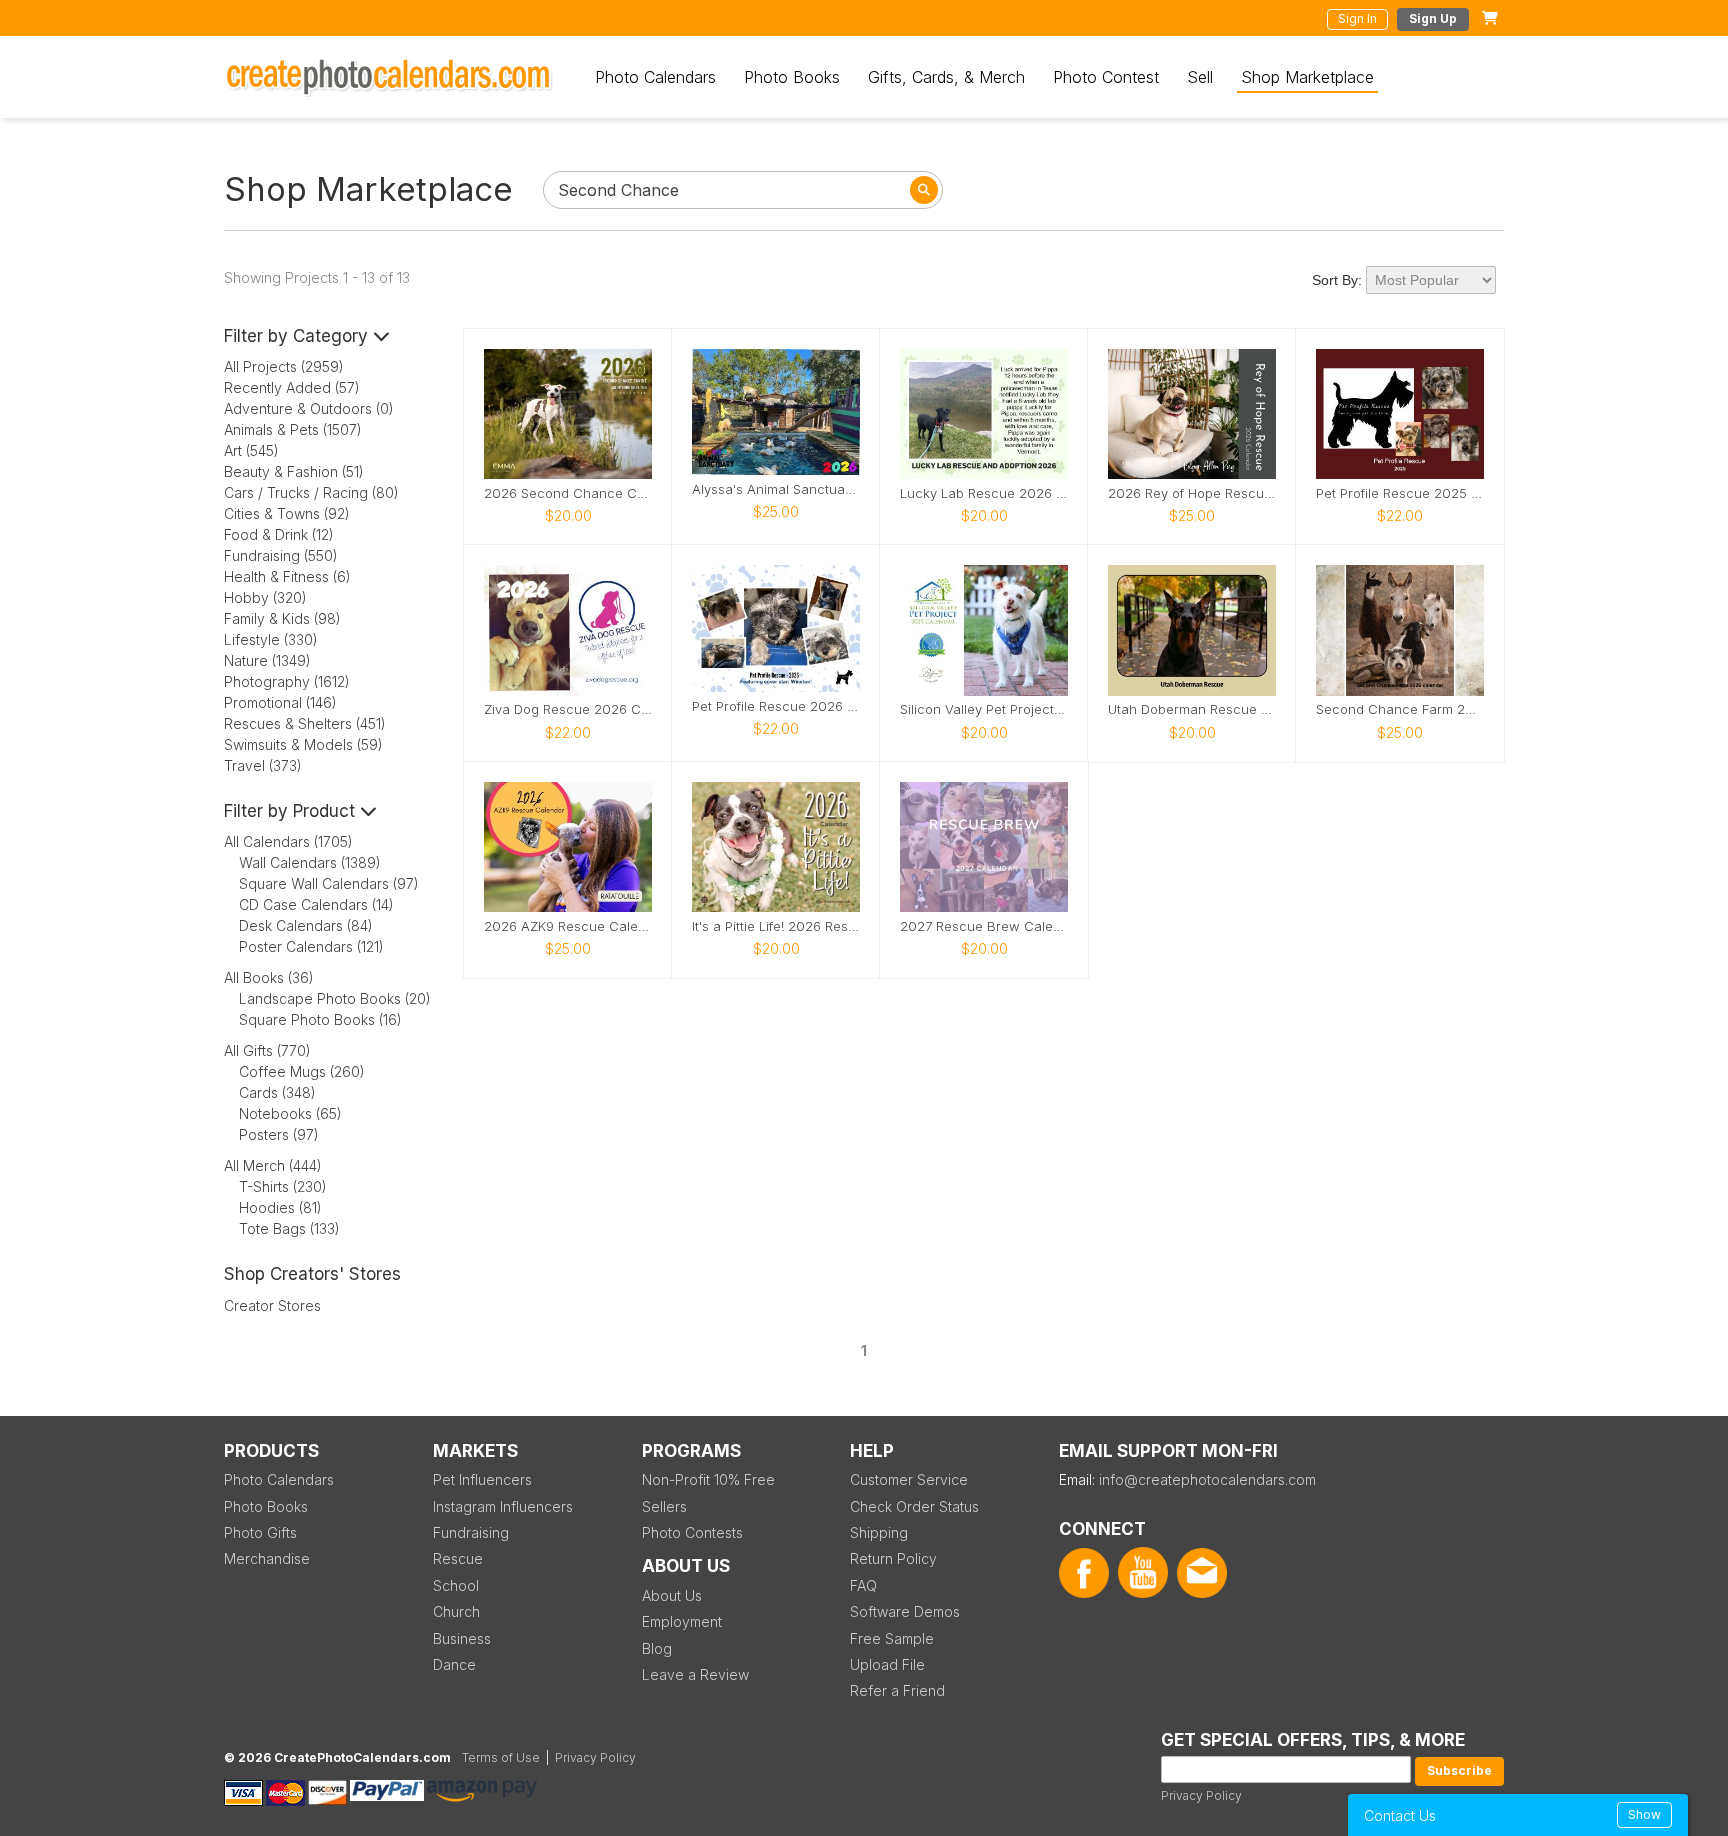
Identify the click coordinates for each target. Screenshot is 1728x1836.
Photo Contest (1106, 77)
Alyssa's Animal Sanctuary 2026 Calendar (776, 489)
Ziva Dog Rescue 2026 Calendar (568, 709)
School (456, 1585)
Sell (1200, 77)
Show (1644, 1814)
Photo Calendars (655, 77)
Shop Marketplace (1307, 77)
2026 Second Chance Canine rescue (568, 493)
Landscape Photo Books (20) (335, 998)
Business (462, 1638)
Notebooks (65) (290, 1113)
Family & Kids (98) (282, 618)
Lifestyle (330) (271, 639)
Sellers (664, 1506)
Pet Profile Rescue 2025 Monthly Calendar (1400, 493)
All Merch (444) (273, 1165)
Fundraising (471, 1532)
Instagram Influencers (503, 1506)
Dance (454, 1664)
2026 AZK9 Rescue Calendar (568, 926)
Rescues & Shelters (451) (305, 723)
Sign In (1357, 18)
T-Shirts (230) (283, 1186)
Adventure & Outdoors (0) (309, 408)
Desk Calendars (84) (306, 925)
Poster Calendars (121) (311, 946)
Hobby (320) (265, 597)
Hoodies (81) (280, 1207)
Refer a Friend (897, 1690)
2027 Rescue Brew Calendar (984, 926)
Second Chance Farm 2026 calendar (1400, 709)
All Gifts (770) (267, 1050)
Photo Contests (692, 1532)
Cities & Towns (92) (287, 513)
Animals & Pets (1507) (293, 429)
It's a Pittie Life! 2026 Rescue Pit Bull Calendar (776, 926)
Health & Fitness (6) (287, 576)
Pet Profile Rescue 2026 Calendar (776, 706)
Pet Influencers (482, 1479)
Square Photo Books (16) (320, 1019)
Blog (657, 1648)
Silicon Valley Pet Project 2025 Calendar (984, 709)
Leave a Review (695, 1674)
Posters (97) (279, 1134)
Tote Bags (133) (289, 1228)
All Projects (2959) (284, 366)
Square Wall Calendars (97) (329, 883)
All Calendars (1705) (288, 841)
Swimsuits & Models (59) (303, 744)
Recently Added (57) (292, 387)
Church (456, 1611)
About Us (672, 1595)
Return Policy (893, 1558)
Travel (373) (263, 765)
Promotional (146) (280, 702)
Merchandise (267, 1558)
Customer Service (909, 1479)
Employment (682, 1621)
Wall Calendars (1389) (310, 862)
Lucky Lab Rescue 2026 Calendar (984, 493)
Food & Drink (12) (279, 534)
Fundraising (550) (281, 555)
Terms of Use (501, 1757)
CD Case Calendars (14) (316, 904)
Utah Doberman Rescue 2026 (1192, 709)
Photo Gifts (260, 1532)
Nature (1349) (267, 660)
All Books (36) (269, 977)
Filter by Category (298, 336)
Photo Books (792, 77)
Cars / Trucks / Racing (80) (311, 492)
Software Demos (905, 1611)
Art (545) (251, 450)
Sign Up (1433, 18)
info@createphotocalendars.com (1207, 1479)
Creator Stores (272, 1305)
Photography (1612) (287, 681)
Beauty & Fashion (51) (294, 471)
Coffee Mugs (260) (302, 1071)
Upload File (887, 1664)
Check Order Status (914, 1506)
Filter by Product (292, 811)
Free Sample (892, 1638)
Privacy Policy (1201, 1795)
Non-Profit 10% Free (708, 1479)
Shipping (879, 1532)
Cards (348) (277, 1092)
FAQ (863, 1585)
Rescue (458, 1558)
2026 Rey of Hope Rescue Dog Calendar (1192, 493)
